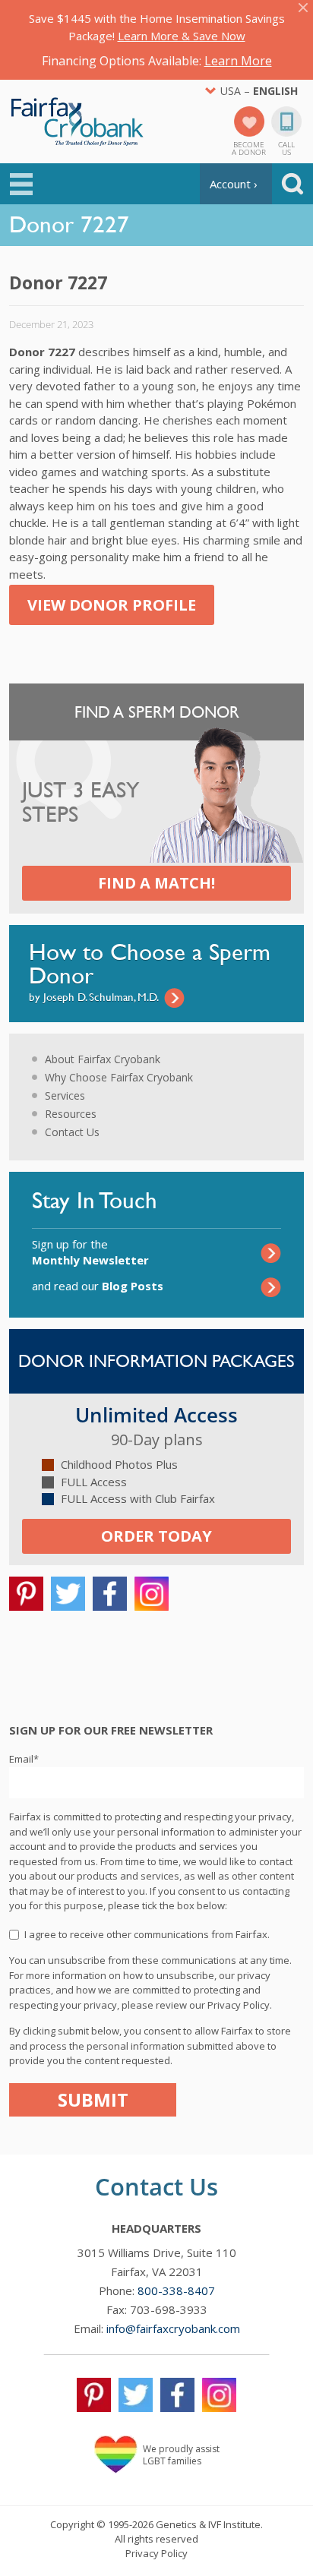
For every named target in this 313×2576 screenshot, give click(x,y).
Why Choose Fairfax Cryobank (119, 1077)
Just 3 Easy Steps (81, 803)
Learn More (238, 61)
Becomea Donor (249, 147)
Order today (156, 1536)
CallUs (286, 147)
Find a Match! (156, 883)
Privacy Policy (156, 2553)
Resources (71, 1114)
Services (65, 1095)
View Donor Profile (112, 605)
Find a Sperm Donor (157, 712)
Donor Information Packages (156, 1361)
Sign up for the (90, 1252)
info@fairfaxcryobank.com (173, 2328)
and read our (98, 1286)
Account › (234, 184)
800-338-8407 (176, 2290)
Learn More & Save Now (182, 36)
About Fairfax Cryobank (103, 1059)
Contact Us (72, 1132)
